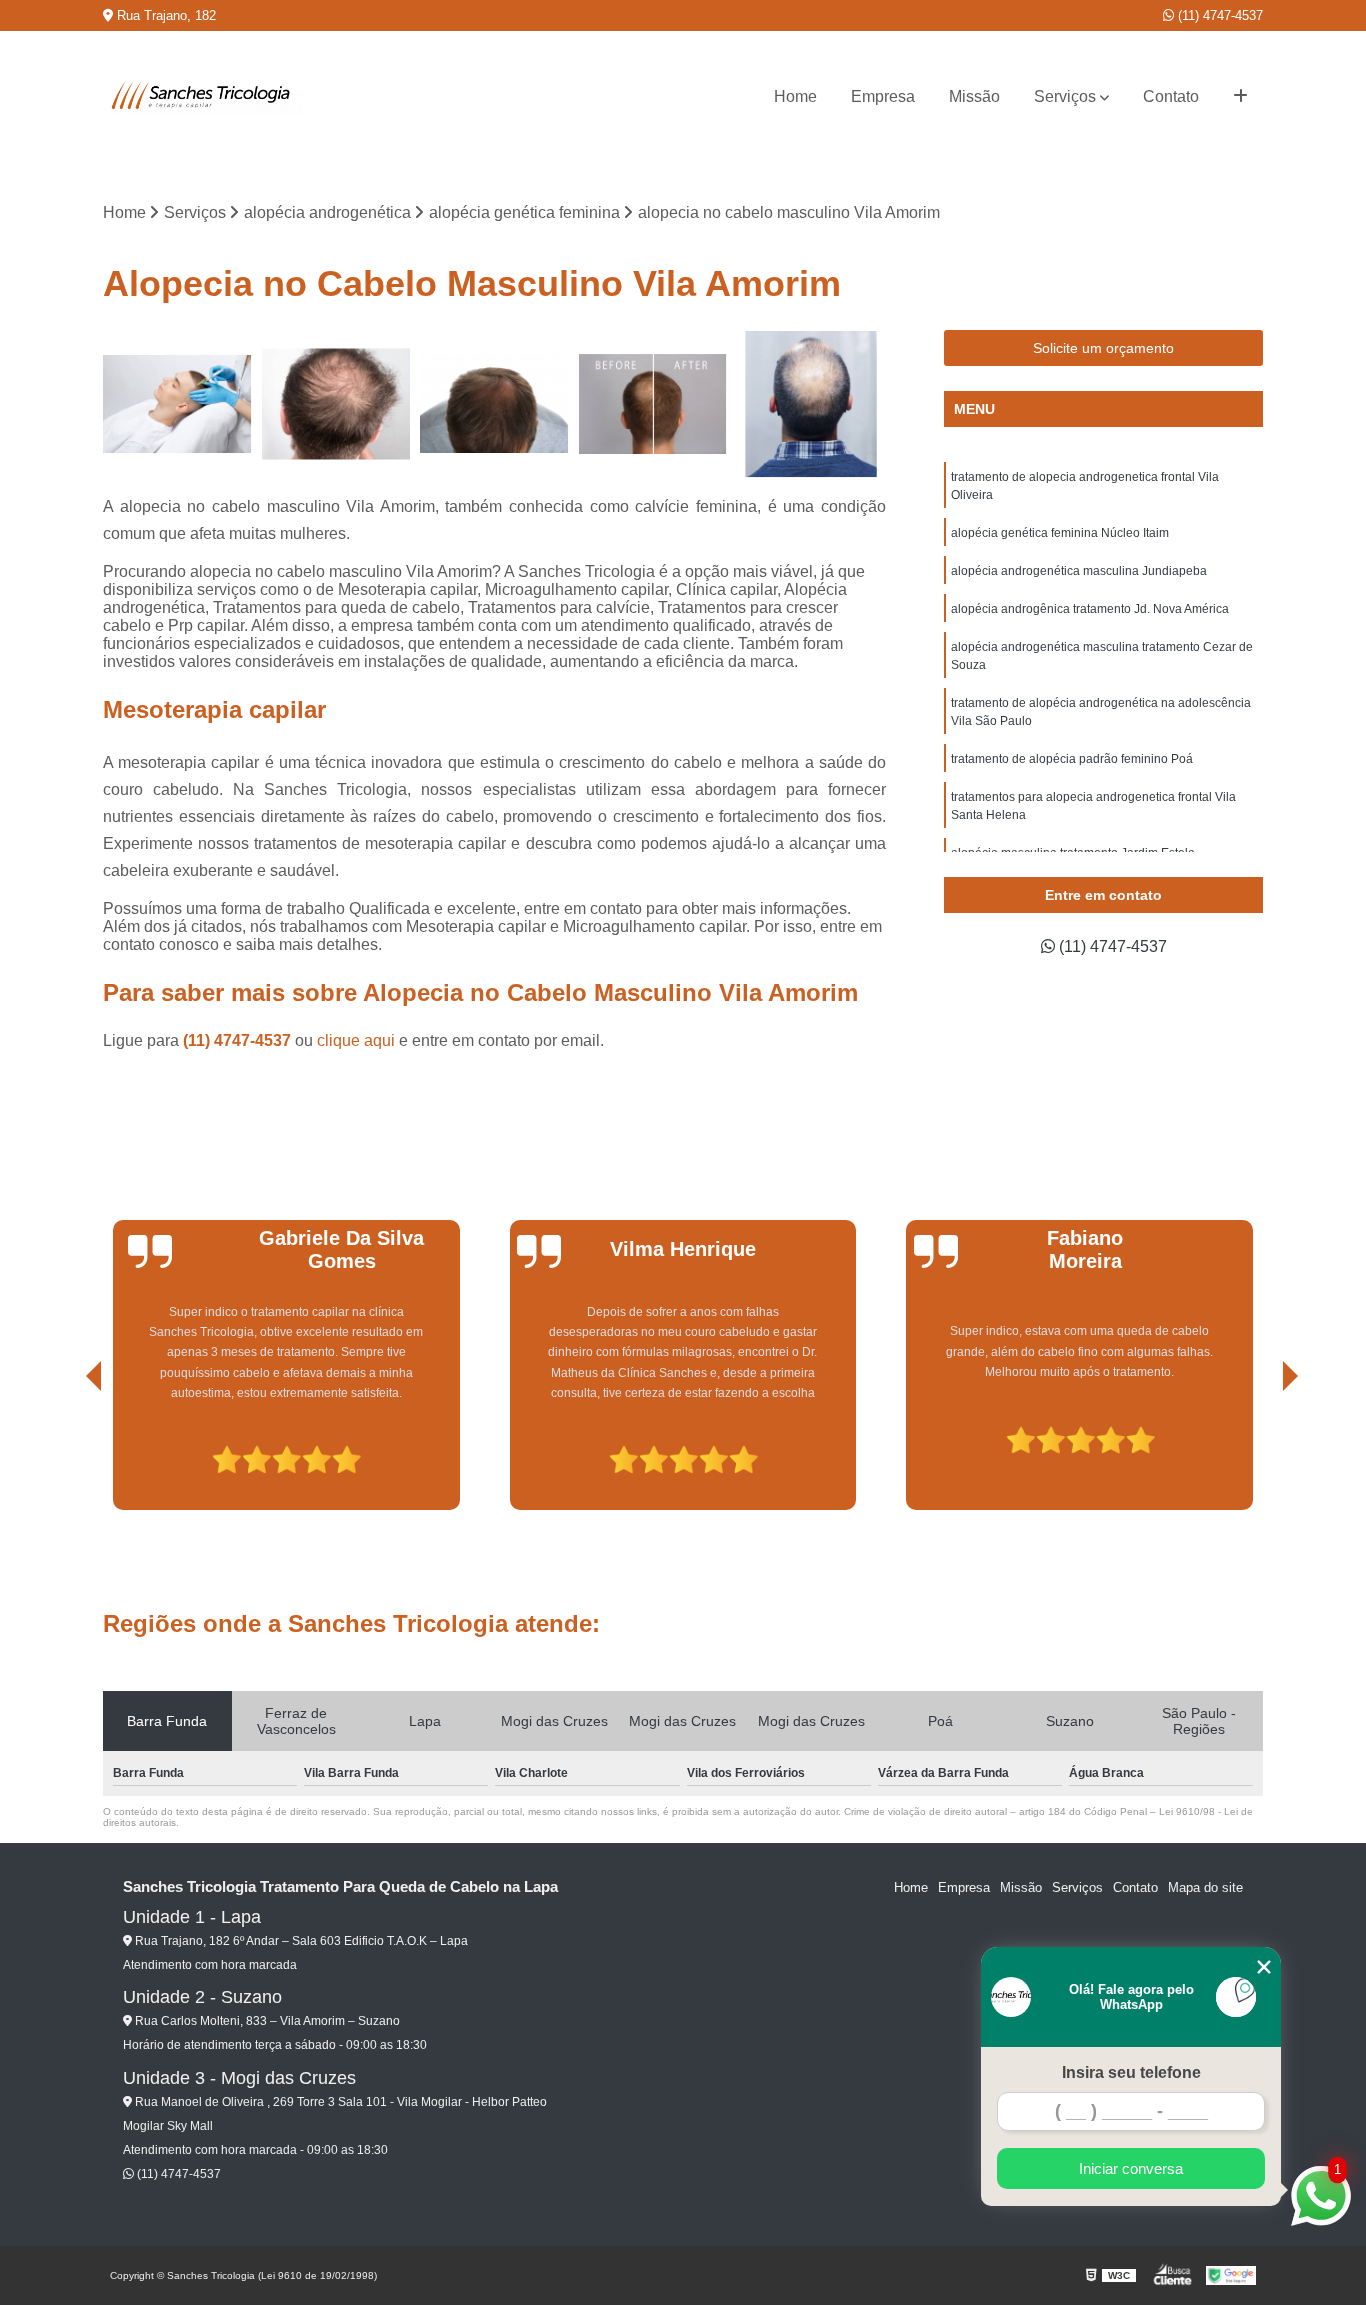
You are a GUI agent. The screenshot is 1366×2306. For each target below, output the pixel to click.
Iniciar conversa (1131, 2168)
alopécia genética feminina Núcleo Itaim (1060, 533)
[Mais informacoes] (1240, 97)
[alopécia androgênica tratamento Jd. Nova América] (336, 404)
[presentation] (66, 1453)
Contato (1171, 96)
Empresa (883, 96)
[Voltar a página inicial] (203, 97)
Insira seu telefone (1131, 2072)
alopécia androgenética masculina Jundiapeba (1079, 571)
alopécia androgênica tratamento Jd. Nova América (1090, 609)
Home (795, 96)
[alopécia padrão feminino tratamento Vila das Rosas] (494, 404)
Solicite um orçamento (1103, 348)
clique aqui (356, 1040)
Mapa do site (1205, 1887)
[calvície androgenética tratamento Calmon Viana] (811, 404)
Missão (974, 96)
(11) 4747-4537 (1218, 15)
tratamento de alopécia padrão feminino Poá (1072, 759)
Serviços (1065, 96)
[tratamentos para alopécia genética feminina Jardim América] (177, 404)
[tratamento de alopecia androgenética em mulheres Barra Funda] (653, 404)
